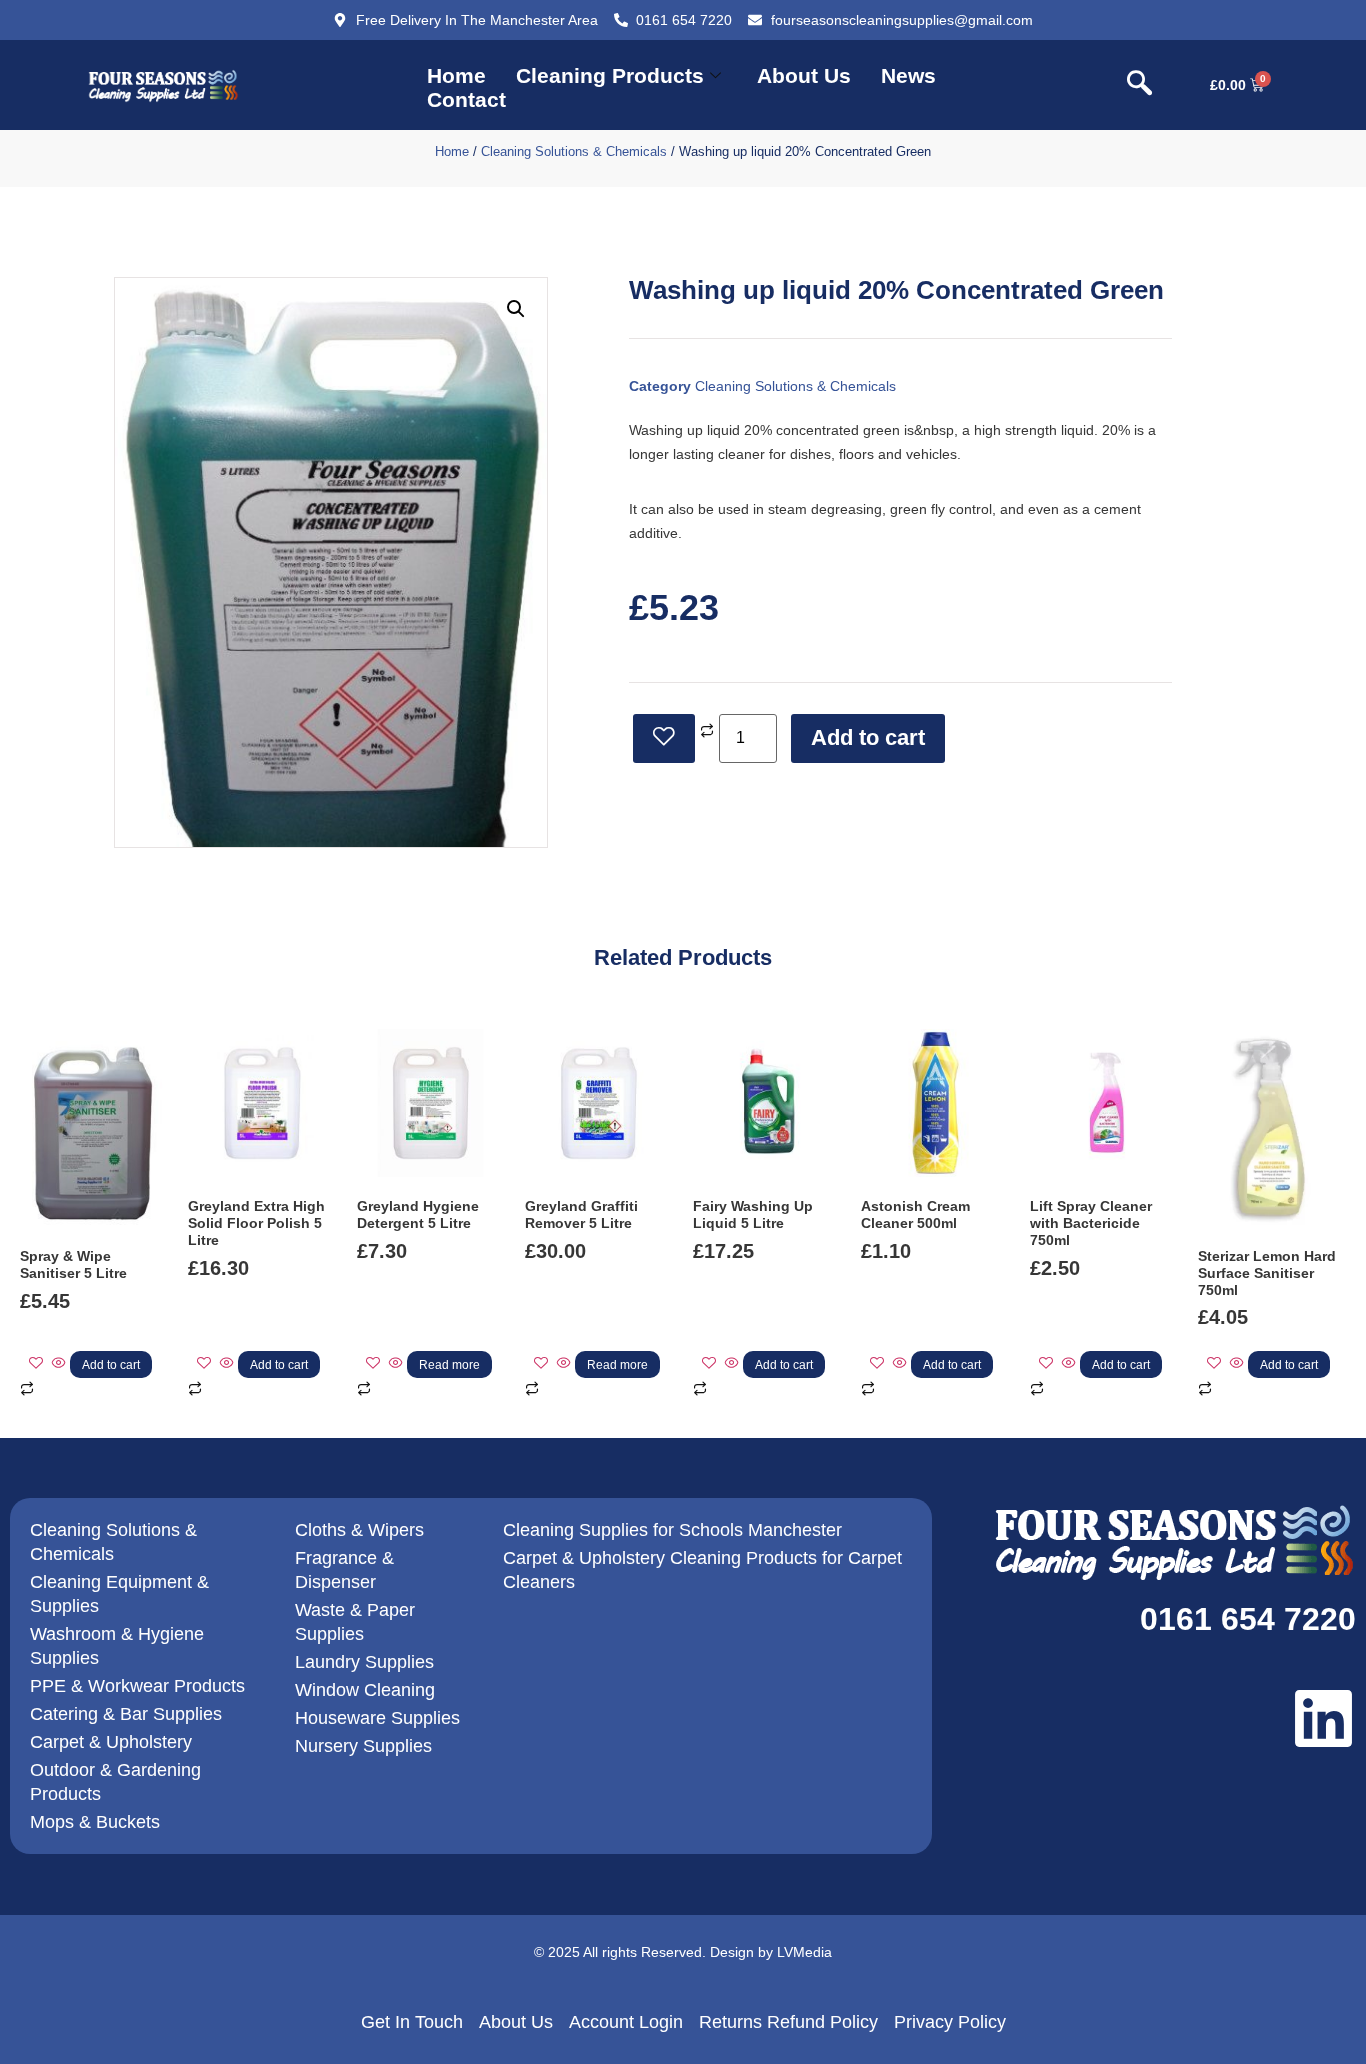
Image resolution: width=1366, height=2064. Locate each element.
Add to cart (868, 737)
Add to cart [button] (111, 1365)
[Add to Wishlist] (664, 738)
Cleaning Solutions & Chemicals (574, 151)
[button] (1140, 85)
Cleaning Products (610, 75)
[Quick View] (59, 1364)
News (908, 75)
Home (456, 75)
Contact (466, 99)
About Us (804, 75)
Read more (449, 1365)
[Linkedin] (1323, 1718)
